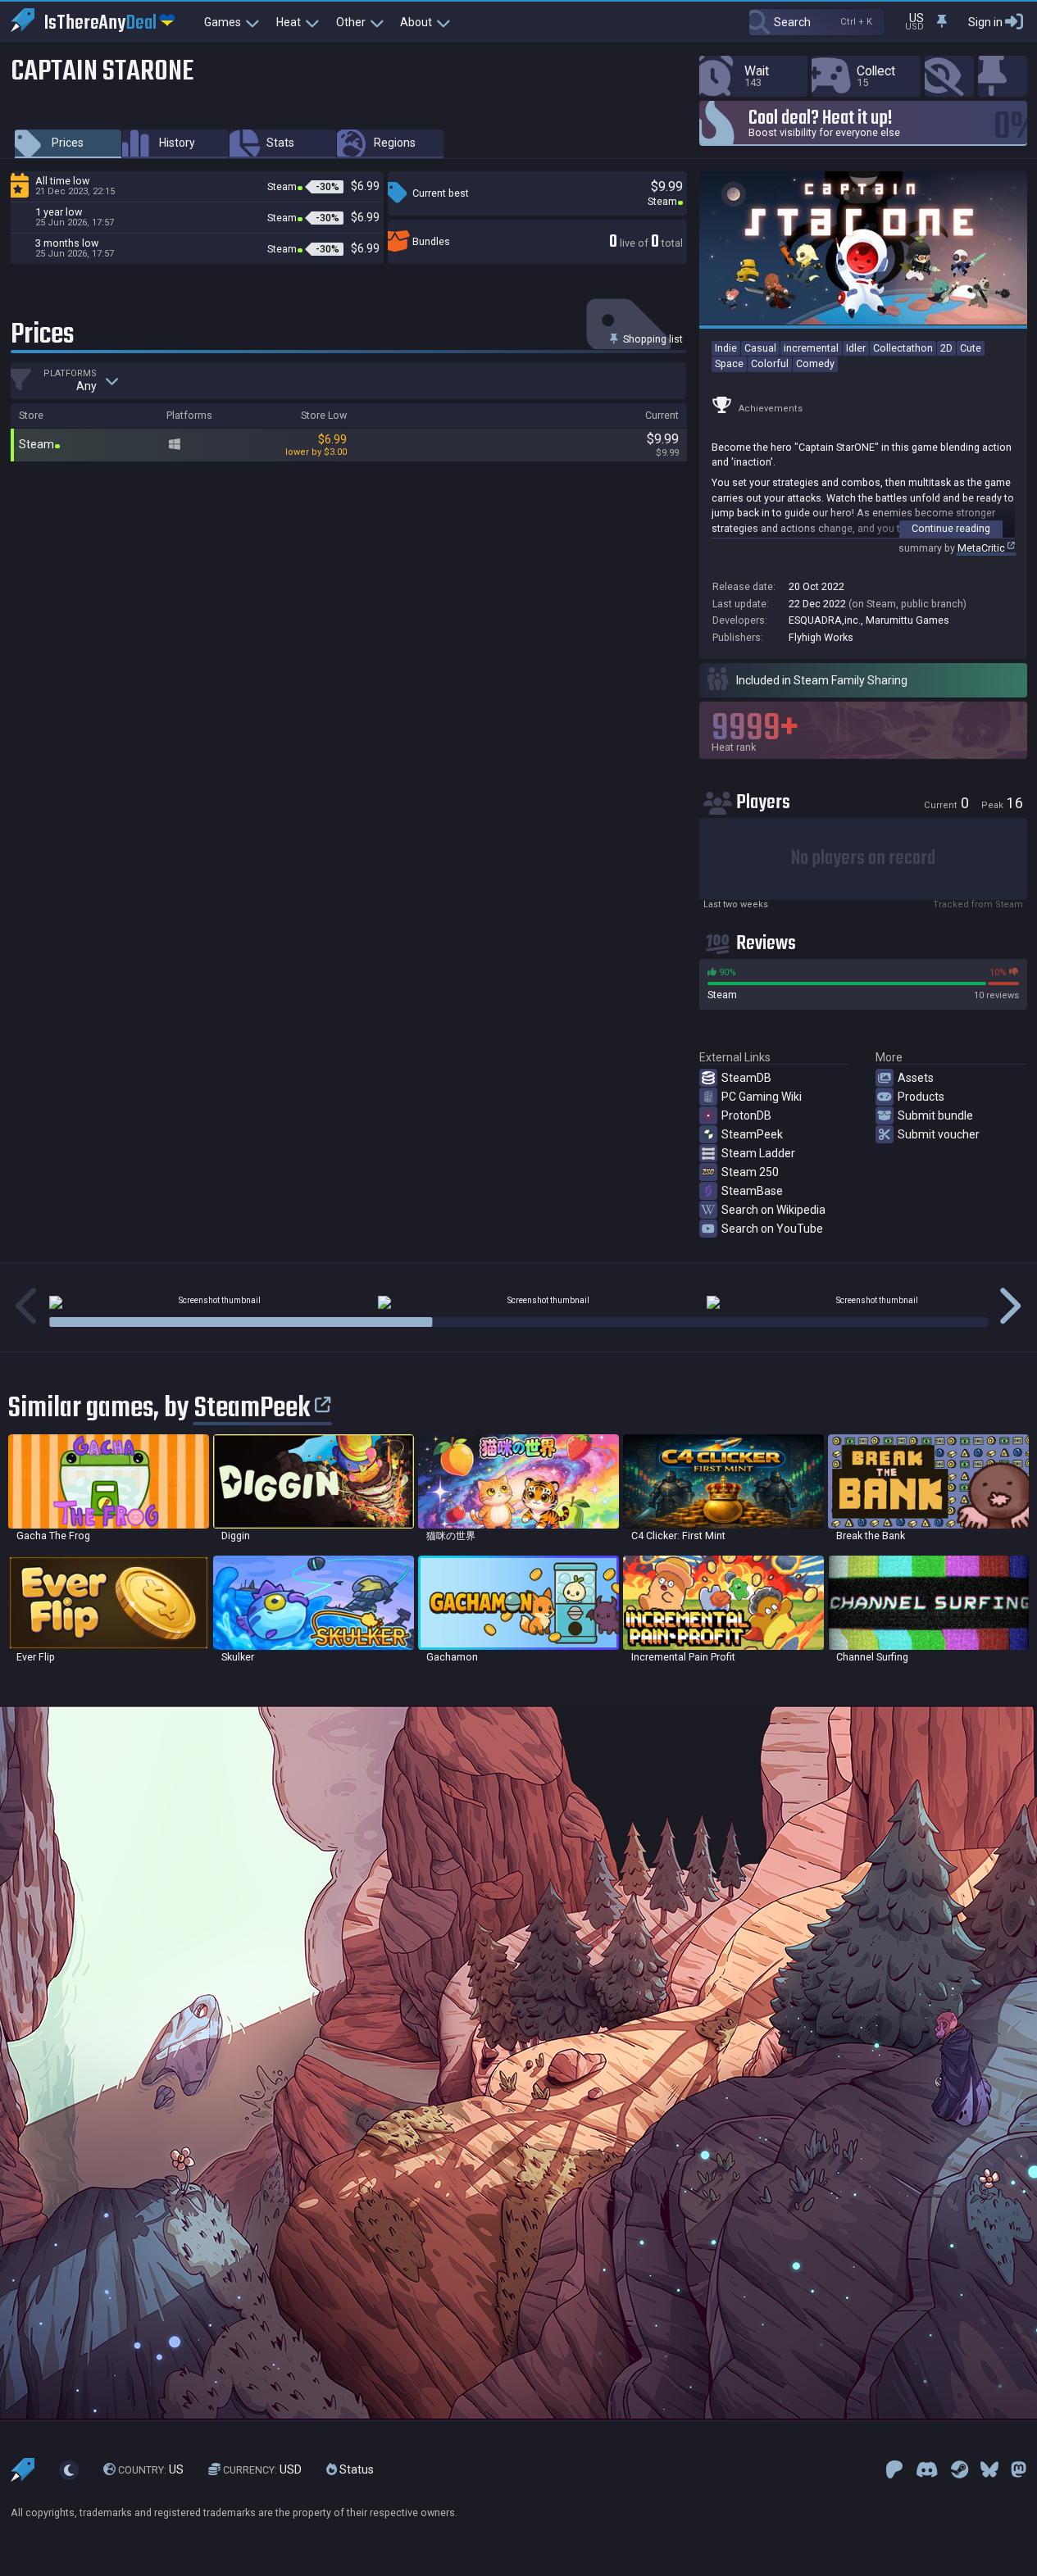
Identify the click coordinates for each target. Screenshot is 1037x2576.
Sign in (985, 22)
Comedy (815, 363)
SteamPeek (752, 1134)
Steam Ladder (758, 1153)
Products (921, 1097)
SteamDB (746, 1078)
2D (946, 348)
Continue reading (951, 528)
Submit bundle (935, 1115)
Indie (726, 348)
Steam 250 (750, 1172)
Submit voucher (939, 1134)
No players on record (863, 859)
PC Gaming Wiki (762, 1097)
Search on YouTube (772, 1229)
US (151, 2470)
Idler (856, 348)
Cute (971, 348)
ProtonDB (746, 1115)
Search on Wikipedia (773, 1210)
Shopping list (652, 339)
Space (729, 363)
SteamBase (752, 1191)
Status (355, 2470)
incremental (811, 348)
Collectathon (903, 348)
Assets (916, 1078)
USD (262, 2470)
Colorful (770, 363)
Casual (760, 348)
